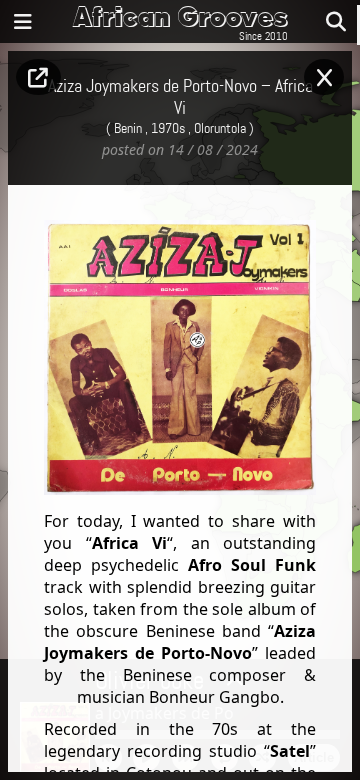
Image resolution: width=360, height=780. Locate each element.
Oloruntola (220, 129)
